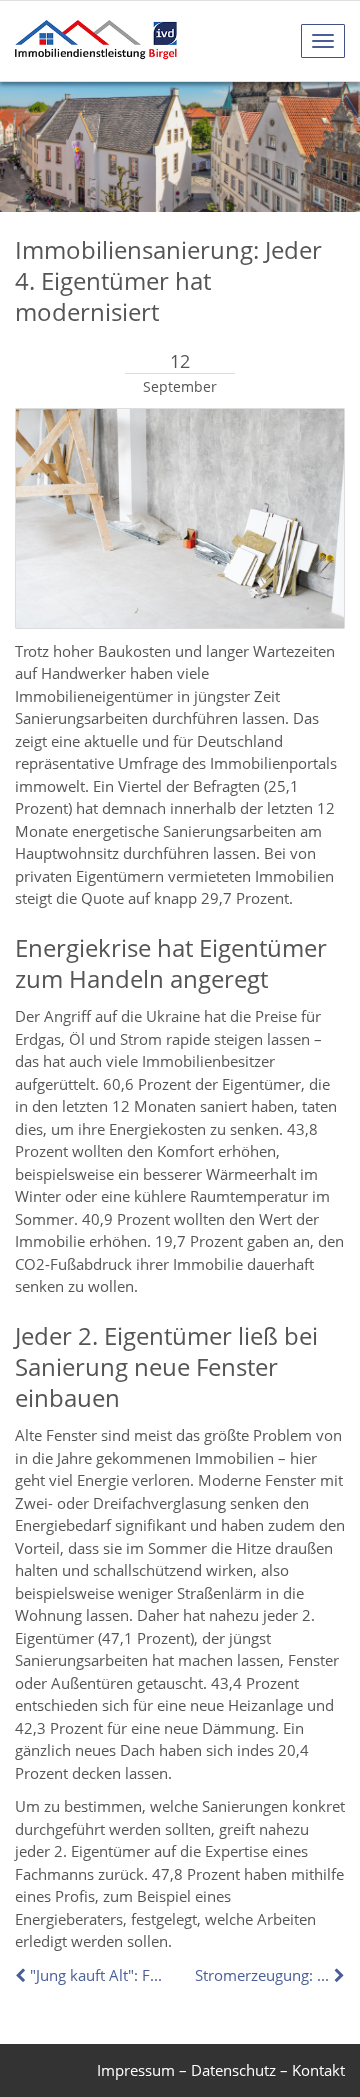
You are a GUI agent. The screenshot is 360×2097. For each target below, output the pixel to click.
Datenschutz (233, 2070)
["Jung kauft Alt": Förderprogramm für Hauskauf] (22, 1975)
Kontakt (318, 2070)
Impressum (136, 2070)
